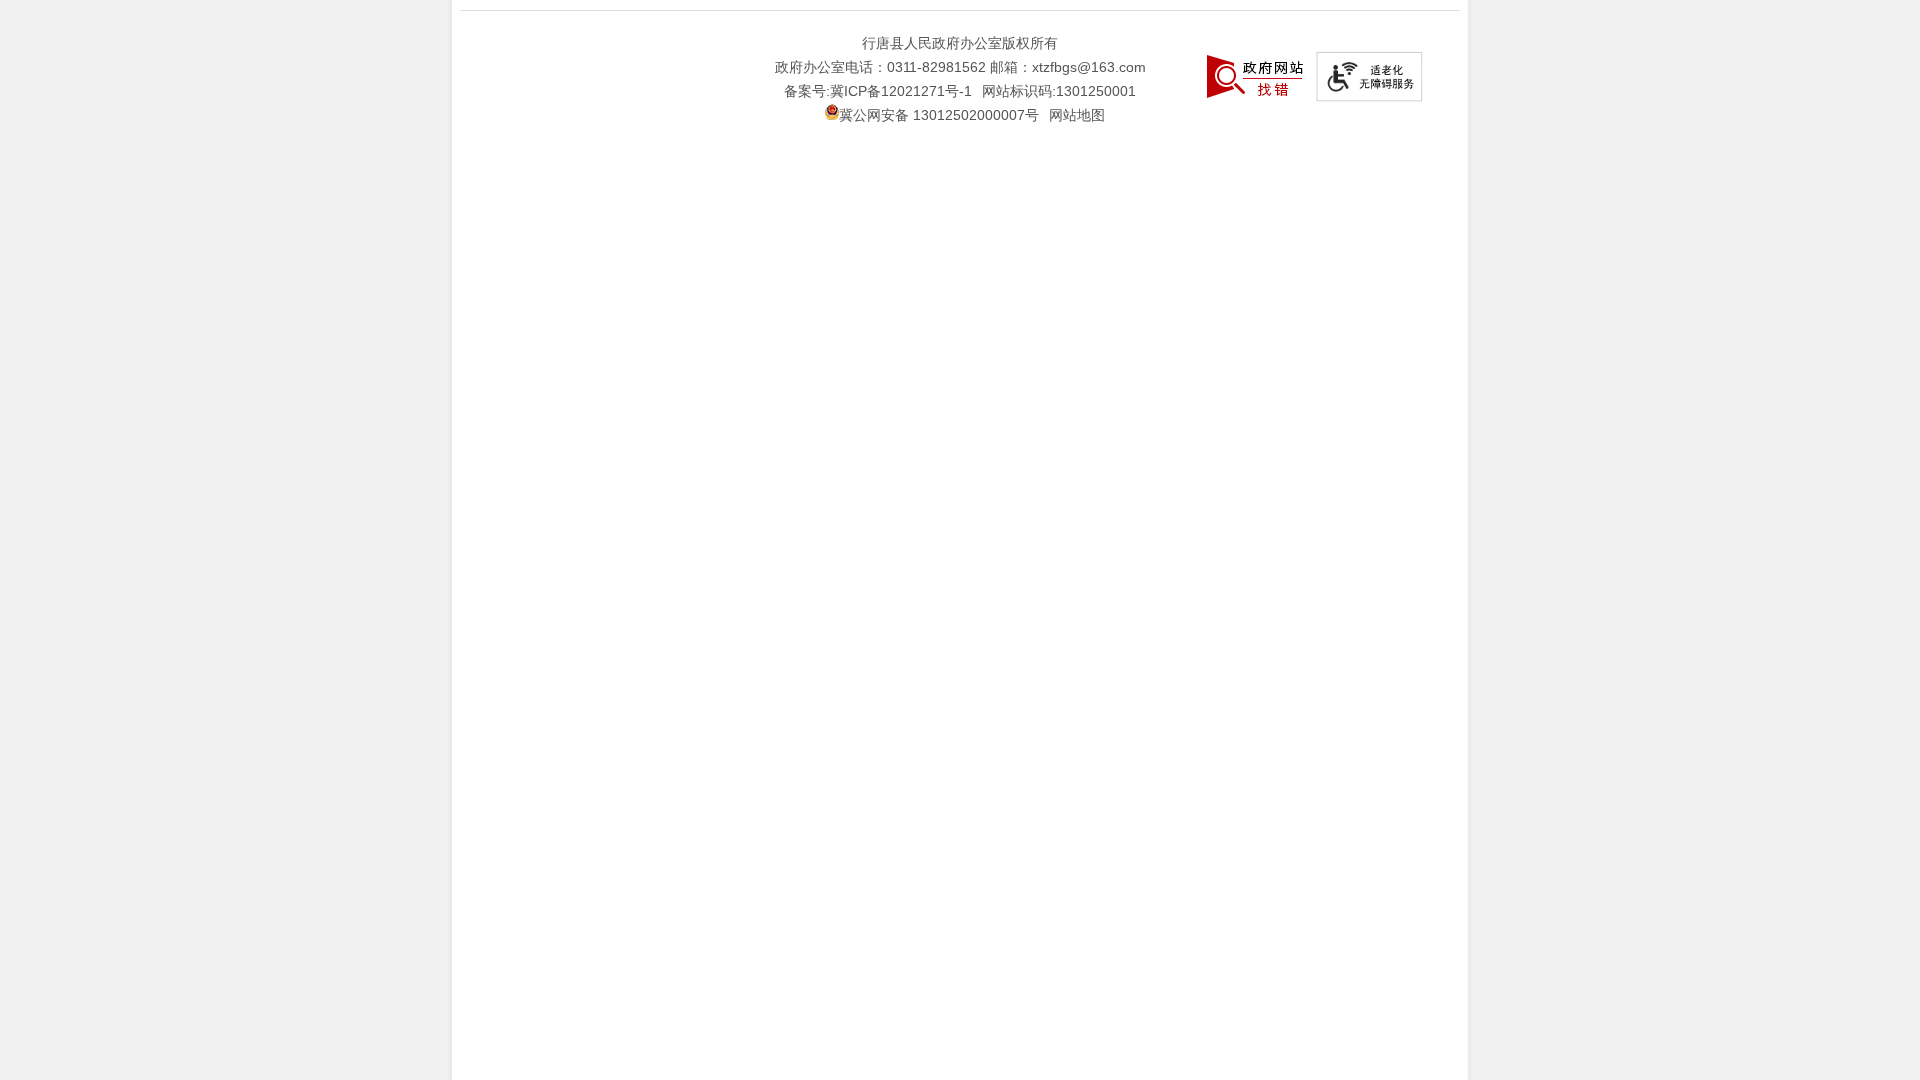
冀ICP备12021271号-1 (901, 91)
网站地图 (1077, 115)
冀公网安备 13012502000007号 (939, 115)
